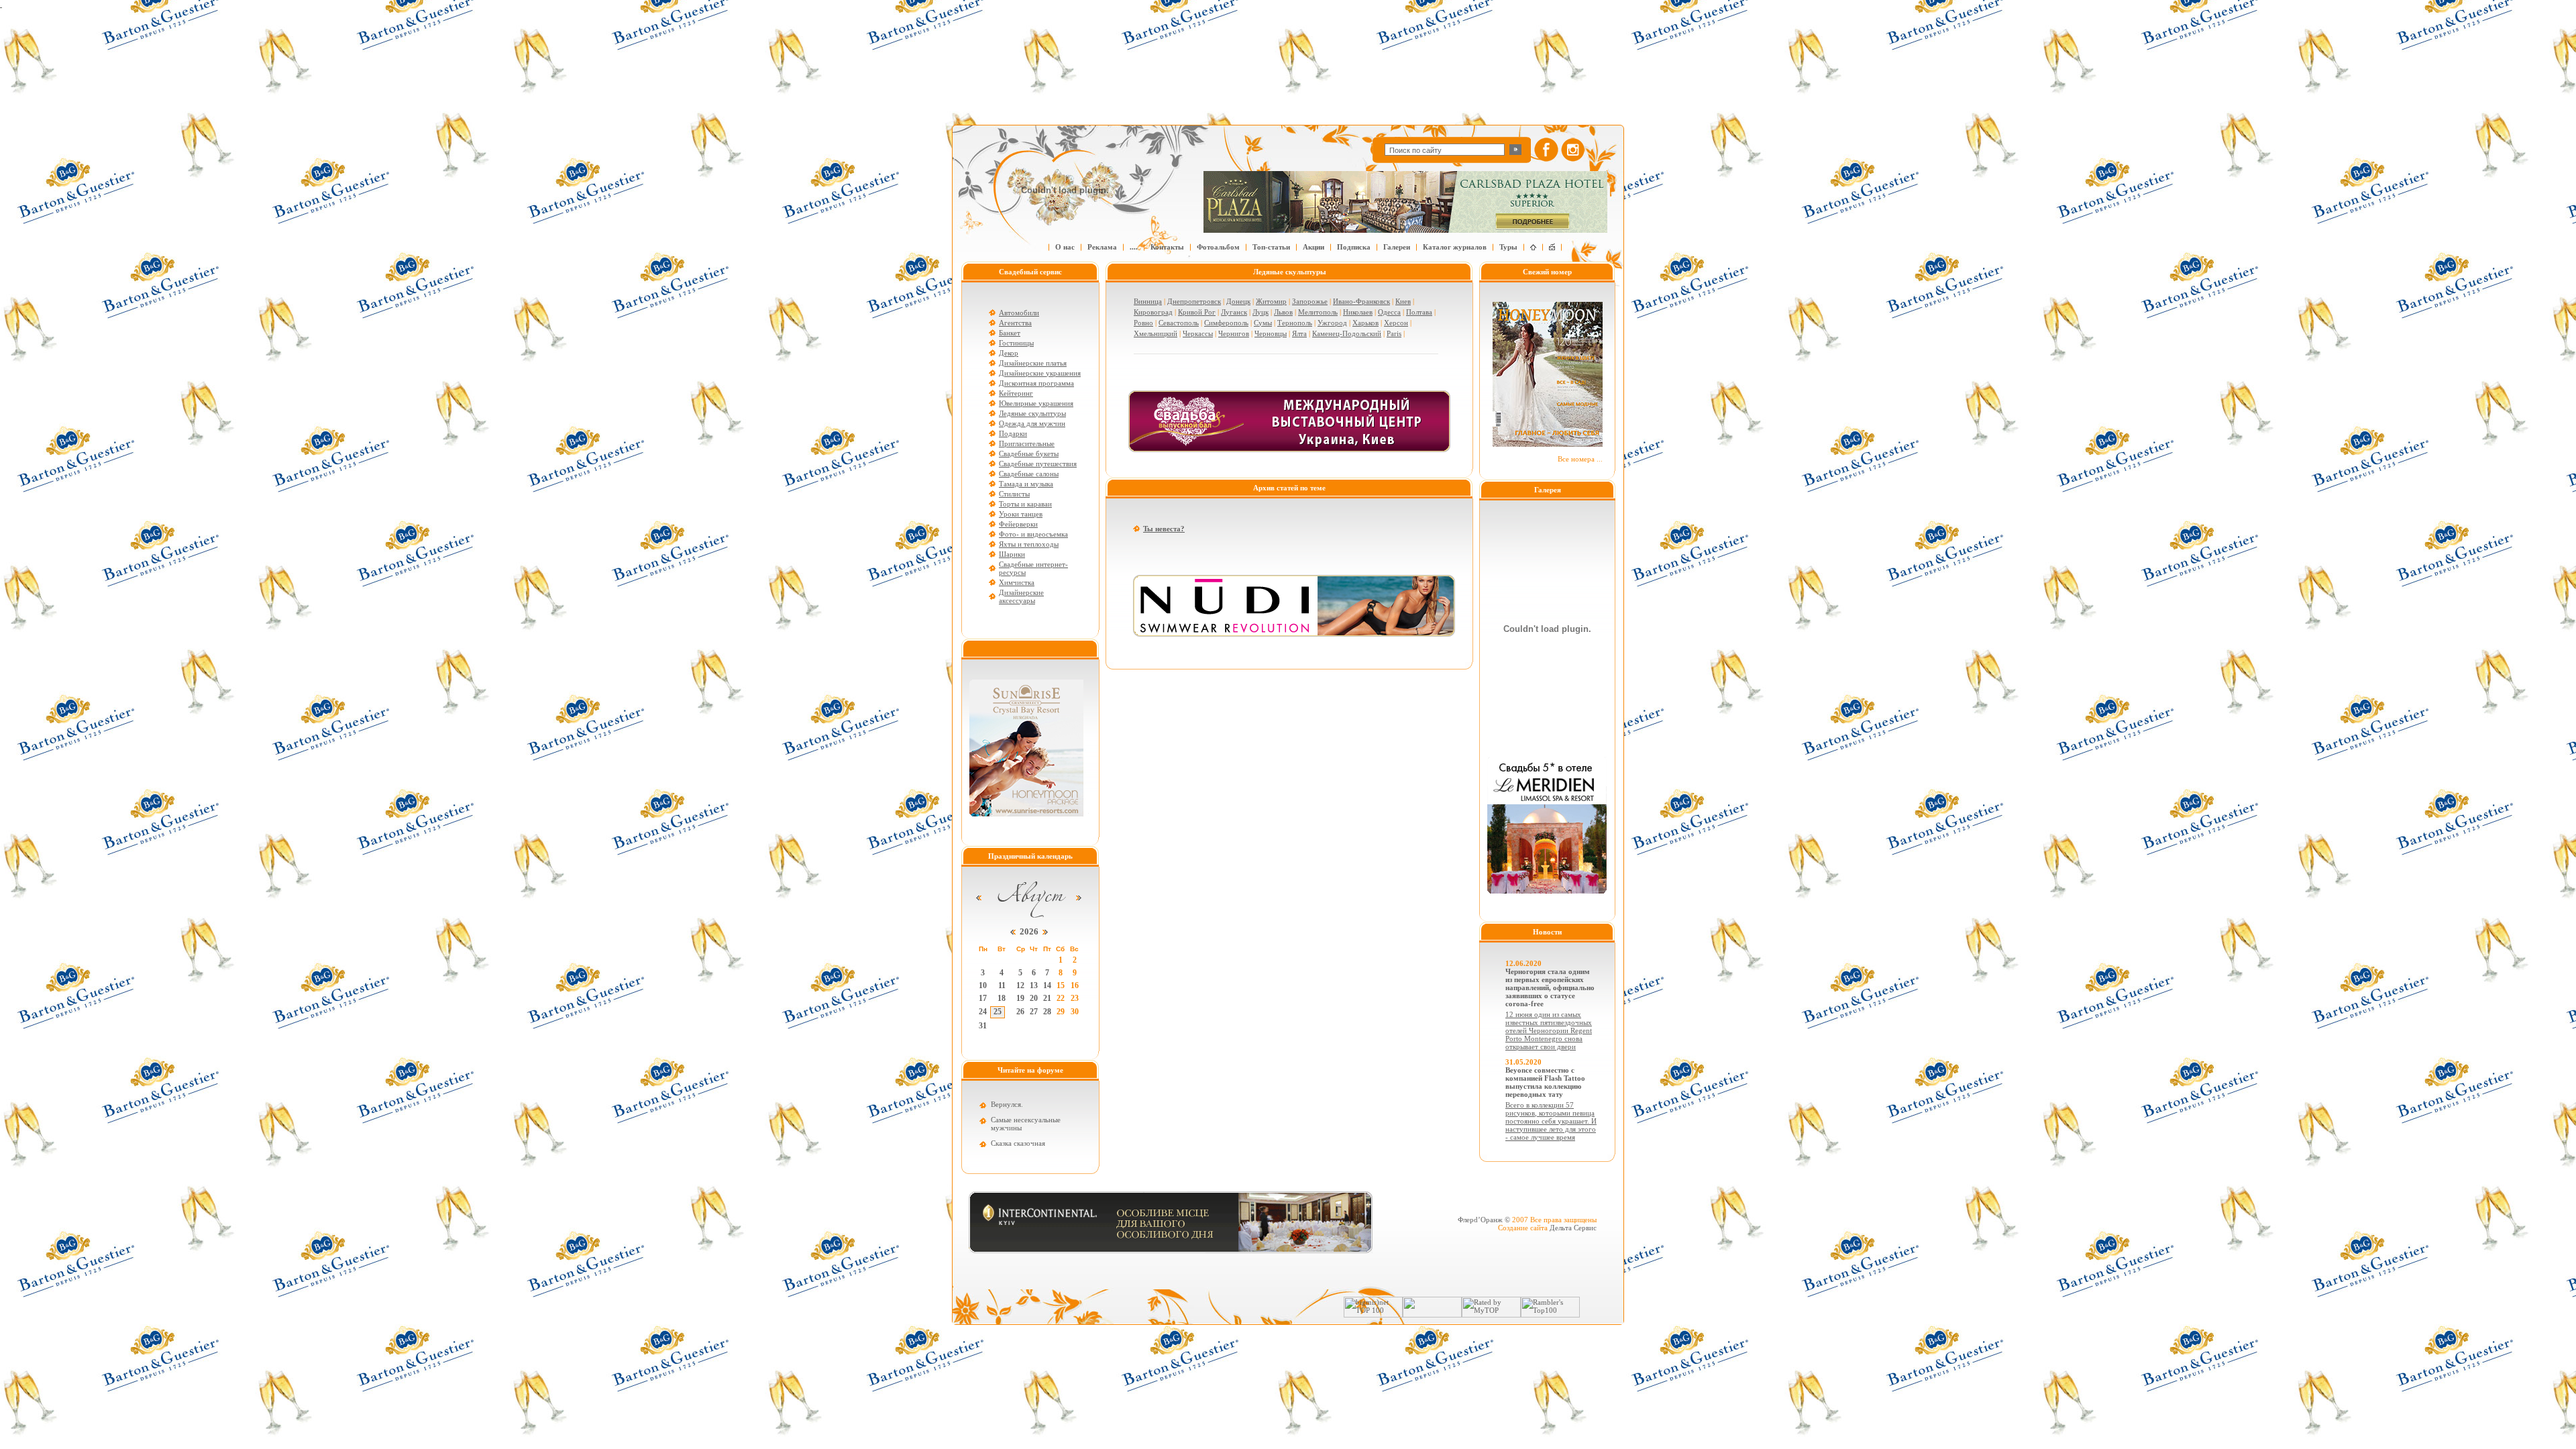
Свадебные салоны (1029, 474)
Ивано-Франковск (1361, 301)
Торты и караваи (1025, 504)
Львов (1283, 312)
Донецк (1238, 301)
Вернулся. (1007, 1104)
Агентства (1015, 323)
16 (1075, 985)
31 (983, 1026)
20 (1034, 998)
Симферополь (1226, 323)
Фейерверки (1018, 524)
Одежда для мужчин (1032, 423)
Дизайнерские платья (1033, 363)
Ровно (1143, 323)
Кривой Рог (1197, 312)
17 (983, 998)
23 (1075, 998)
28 (1047, 1012)
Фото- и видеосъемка (1033, 534)
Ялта (1299, 333)
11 (1002, 985)
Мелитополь (1318, 312)
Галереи (1397, 247)
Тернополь (1295, 323)
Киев (1403, 301)
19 (1020, 998)
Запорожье (1310, 301)
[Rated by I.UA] (1432, 1315)
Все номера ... (1580, 459)
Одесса (1389, 312)
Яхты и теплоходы (1029, 544)
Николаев (1358, 312)
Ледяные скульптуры (1032, 413)
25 (998, 1012)
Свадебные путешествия (1038, 464)
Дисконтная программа (1036, 383)
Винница (1148, 301)
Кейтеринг (1016, 393)
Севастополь (1179, 323)
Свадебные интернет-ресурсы (1033, 568)
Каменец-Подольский (1347, 333)
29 (1061, 1012)
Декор (1009, 353)
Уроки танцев (1021, 514)
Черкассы (1198, 333)
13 (1034, 985)
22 (1061, 998)
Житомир (1271, 301)
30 (1075, 1012)
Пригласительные (1027, 443)
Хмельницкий (1156, 333)
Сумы (1263, 323)
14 (1047, 985)
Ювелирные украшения (1036, 403)
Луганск (1234, 312)
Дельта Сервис (1573, 1228)
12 (1020, 985)
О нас (1065, 247)
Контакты (1167, 247)
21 (1047, 998)
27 (1034, 1012)
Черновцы (1271, 333)
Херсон (1396, 323)
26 (1020, 1012)
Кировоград (1153, 312)
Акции (1313, 247)
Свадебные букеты (1029, 453)
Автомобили (1019, 313)
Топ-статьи (1271, 247)
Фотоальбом (1218, 247)
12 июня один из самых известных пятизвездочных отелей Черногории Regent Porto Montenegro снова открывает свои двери (1549, 1030)
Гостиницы (1016, 343)
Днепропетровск (1194, 301)
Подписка (1354, 247)
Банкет (1010, 333)
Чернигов (1234, 333)
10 (983, 985)
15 (1061, 985)
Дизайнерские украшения (1040, 373)
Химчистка (1017, 582)
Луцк (1260, 312)
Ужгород (1332, 323)
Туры (1508, 247)
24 (983, 1012)
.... (1134, 247)
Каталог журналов (1455, 247)
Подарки (1013, 433)
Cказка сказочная (1018, 1143)
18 (1002, 998)
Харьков (1365, 323)
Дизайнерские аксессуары (1021, 596)
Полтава (1419, 312)
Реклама (1102, 247)
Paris (1394, 333)
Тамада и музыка (1026, 484)
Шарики (1012, 554)
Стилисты (1014, 494)
